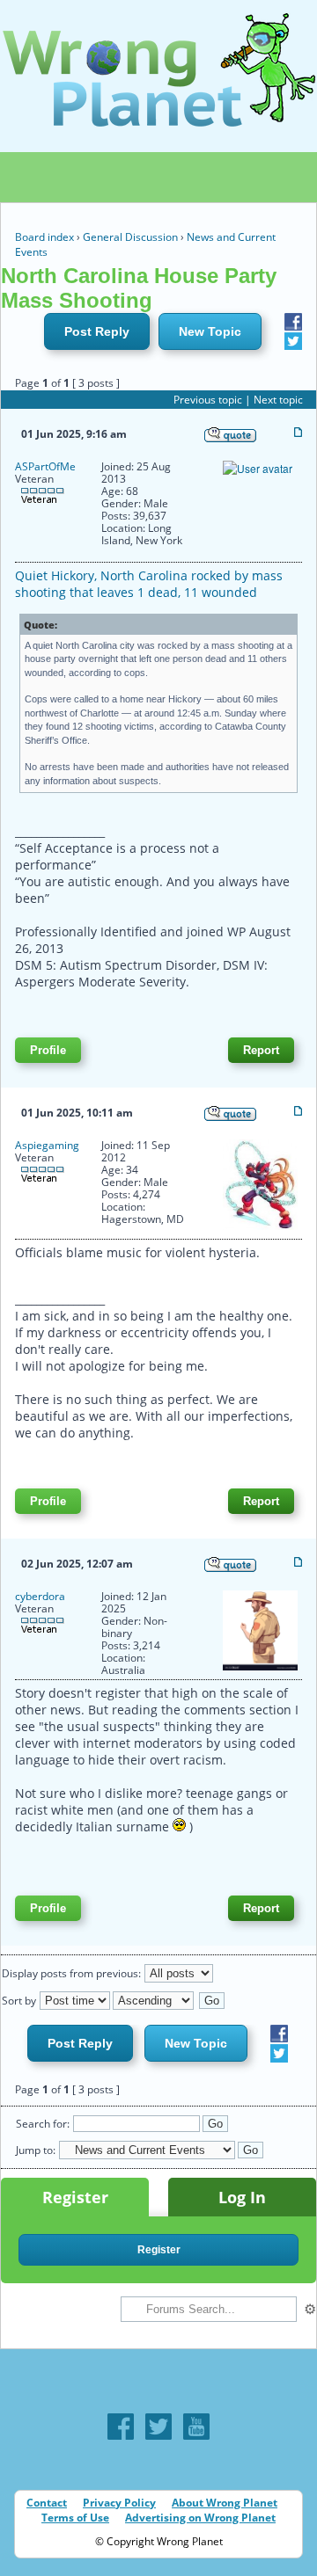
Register (75, 2197)
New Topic (210, 331)
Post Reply (97, 331)
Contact (47, 2503)
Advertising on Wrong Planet (200, 2518)
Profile (48, 1050)
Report (261, 1050)
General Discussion (130, 237)
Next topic (278, 400)
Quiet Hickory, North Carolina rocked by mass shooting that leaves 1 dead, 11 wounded (149, 584)
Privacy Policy (119, 2503)
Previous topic (208, 400)
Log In (242, 2197)
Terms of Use (75, 2518)
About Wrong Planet (225, 2503)
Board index (44, 237)
